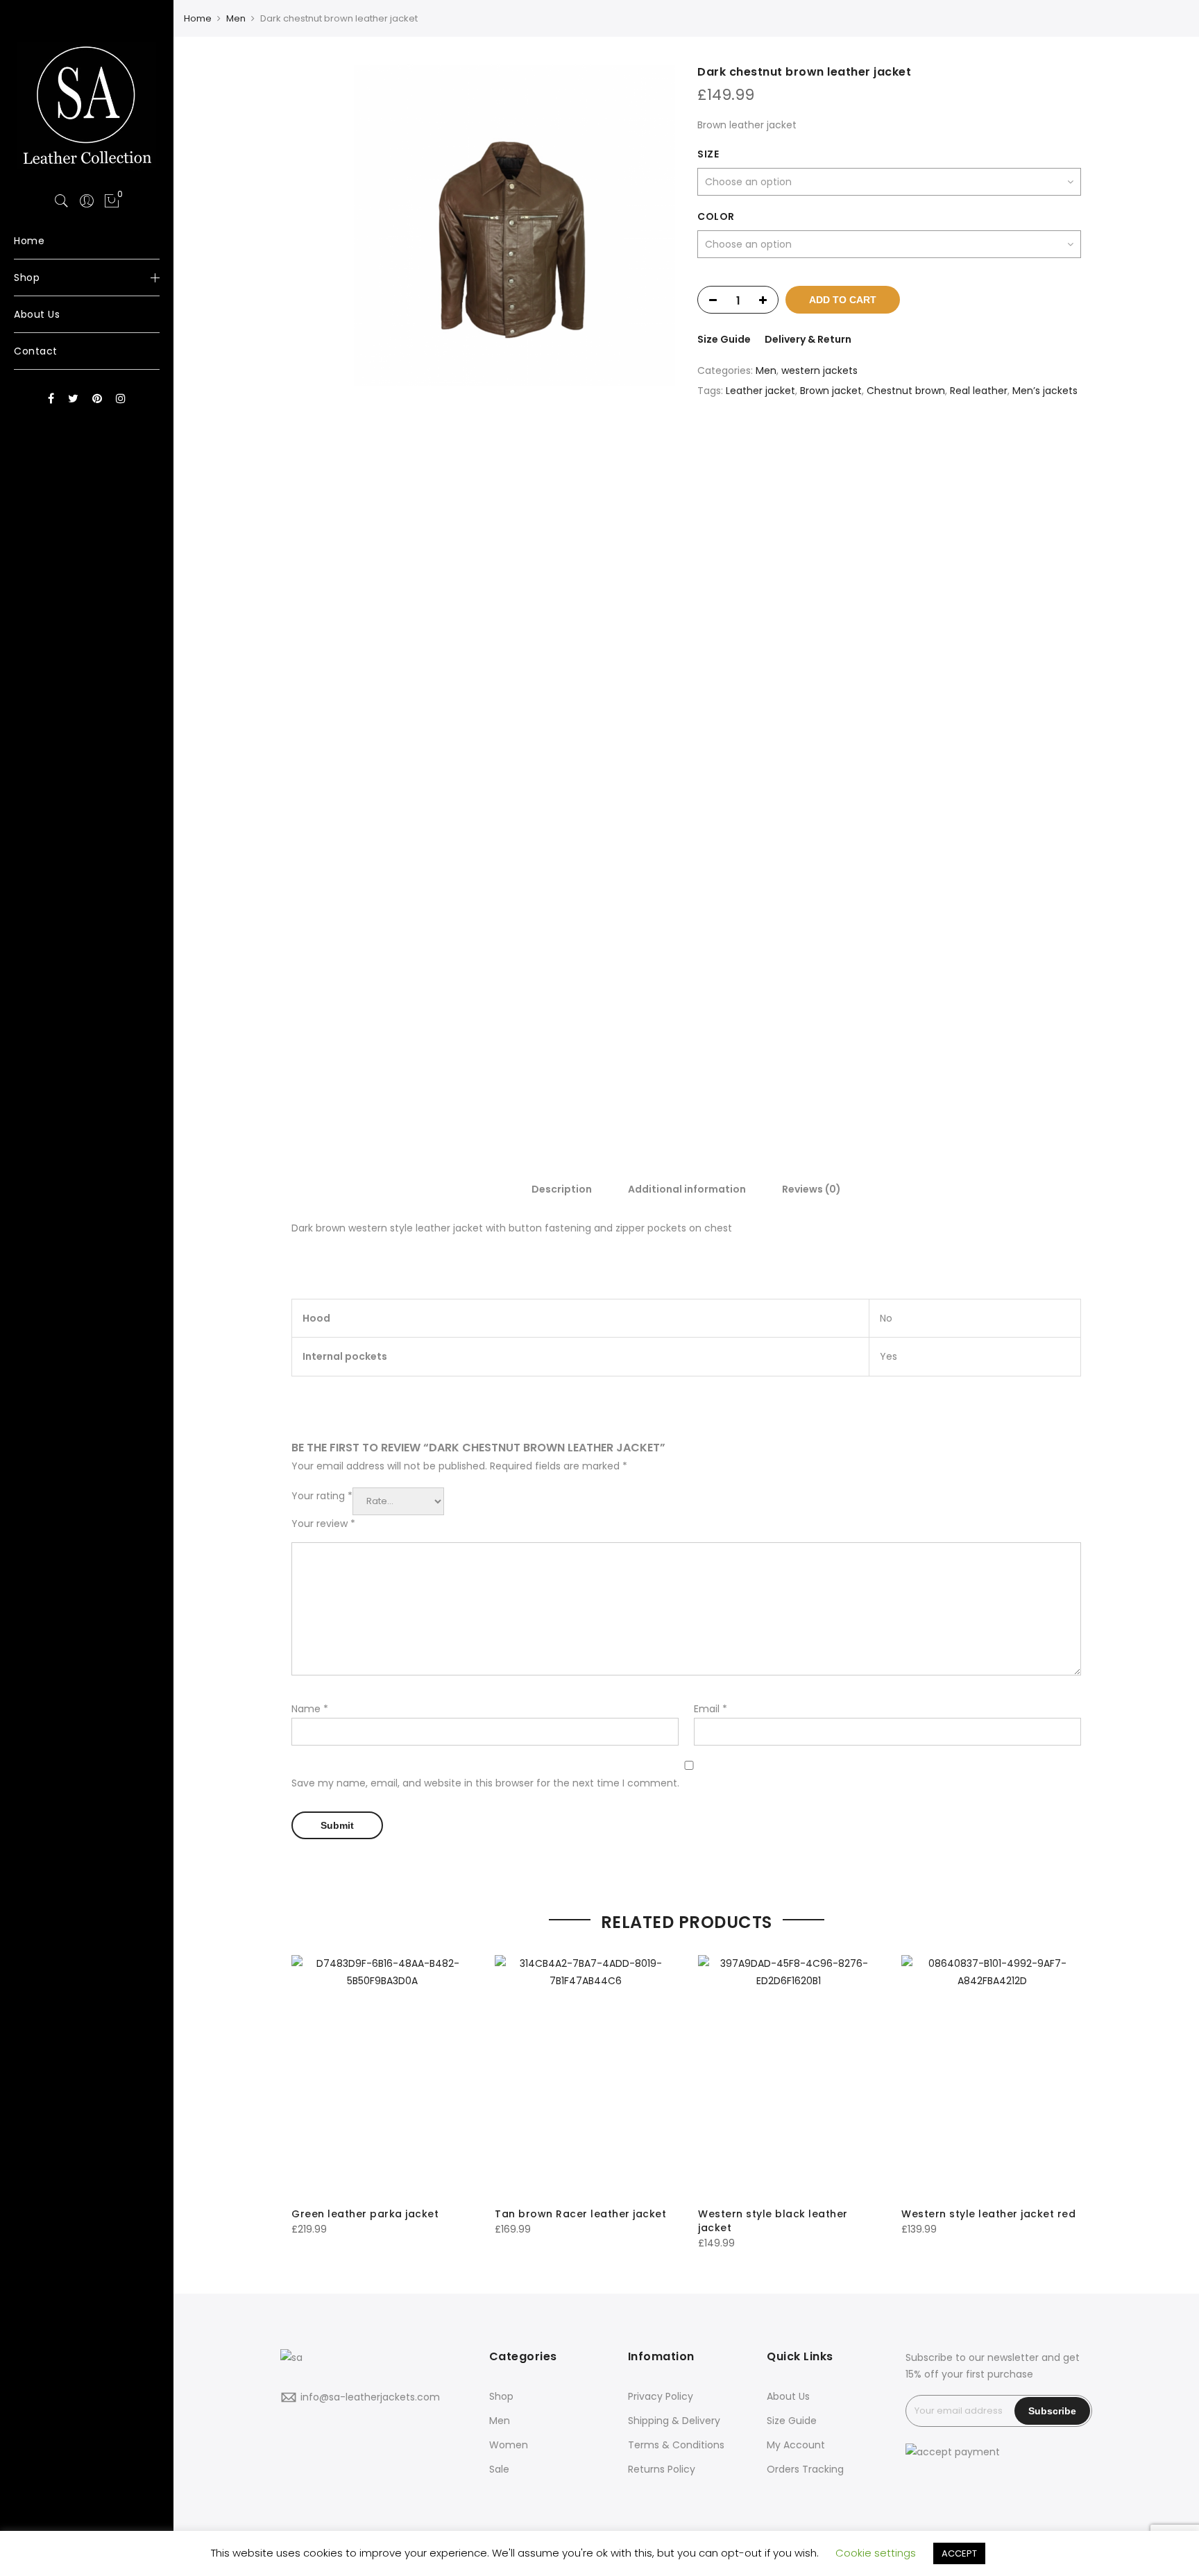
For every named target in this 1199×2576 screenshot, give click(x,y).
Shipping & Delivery (674, 2421)
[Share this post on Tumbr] (948, 440)
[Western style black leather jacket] (789, 2076)
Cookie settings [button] (876, 2553)
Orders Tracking (805, 2469)
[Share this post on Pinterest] (922, 440)
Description (562, 1189)
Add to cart (843, 300)
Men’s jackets (1045, 391)
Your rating (322, 1496)
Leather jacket (760, 391)
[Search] (62, 201)
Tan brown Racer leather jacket (580, 2214)
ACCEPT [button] (959, 2553)
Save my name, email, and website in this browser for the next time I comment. (485, 1783)
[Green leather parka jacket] (382, 2076)
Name (310, 1709)
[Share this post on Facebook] (831, 440)
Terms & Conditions (676, 2445)
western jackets (819, 370)
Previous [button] (388, 585)
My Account (796, 2445)
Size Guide (724, 339)
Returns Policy (662, 2469)
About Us (788, 2396)
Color (716, 216)
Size (708, 154)
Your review (323, 1524)
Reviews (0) (811, 1189)
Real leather (979, 391)
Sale (499, 2469)
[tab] (562, 1188)
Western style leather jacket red (988, 2214)
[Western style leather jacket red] (992, 2076)
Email (711, 1709)
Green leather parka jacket (365, 2214)
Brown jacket (831, 391)
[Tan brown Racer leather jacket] (585, 2076)
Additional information (687, 1189)
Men (236, 18)
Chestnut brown (906, 391)
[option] (515, 225)
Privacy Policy (661, 2396)
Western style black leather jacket (773, 2221)
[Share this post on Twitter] (858, 440)
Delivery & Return (808, 339)
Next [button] (652, 585)
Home (198, 18)
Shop (501, 2396)
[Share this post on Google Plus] (890, 440)
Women (509, 2445)
